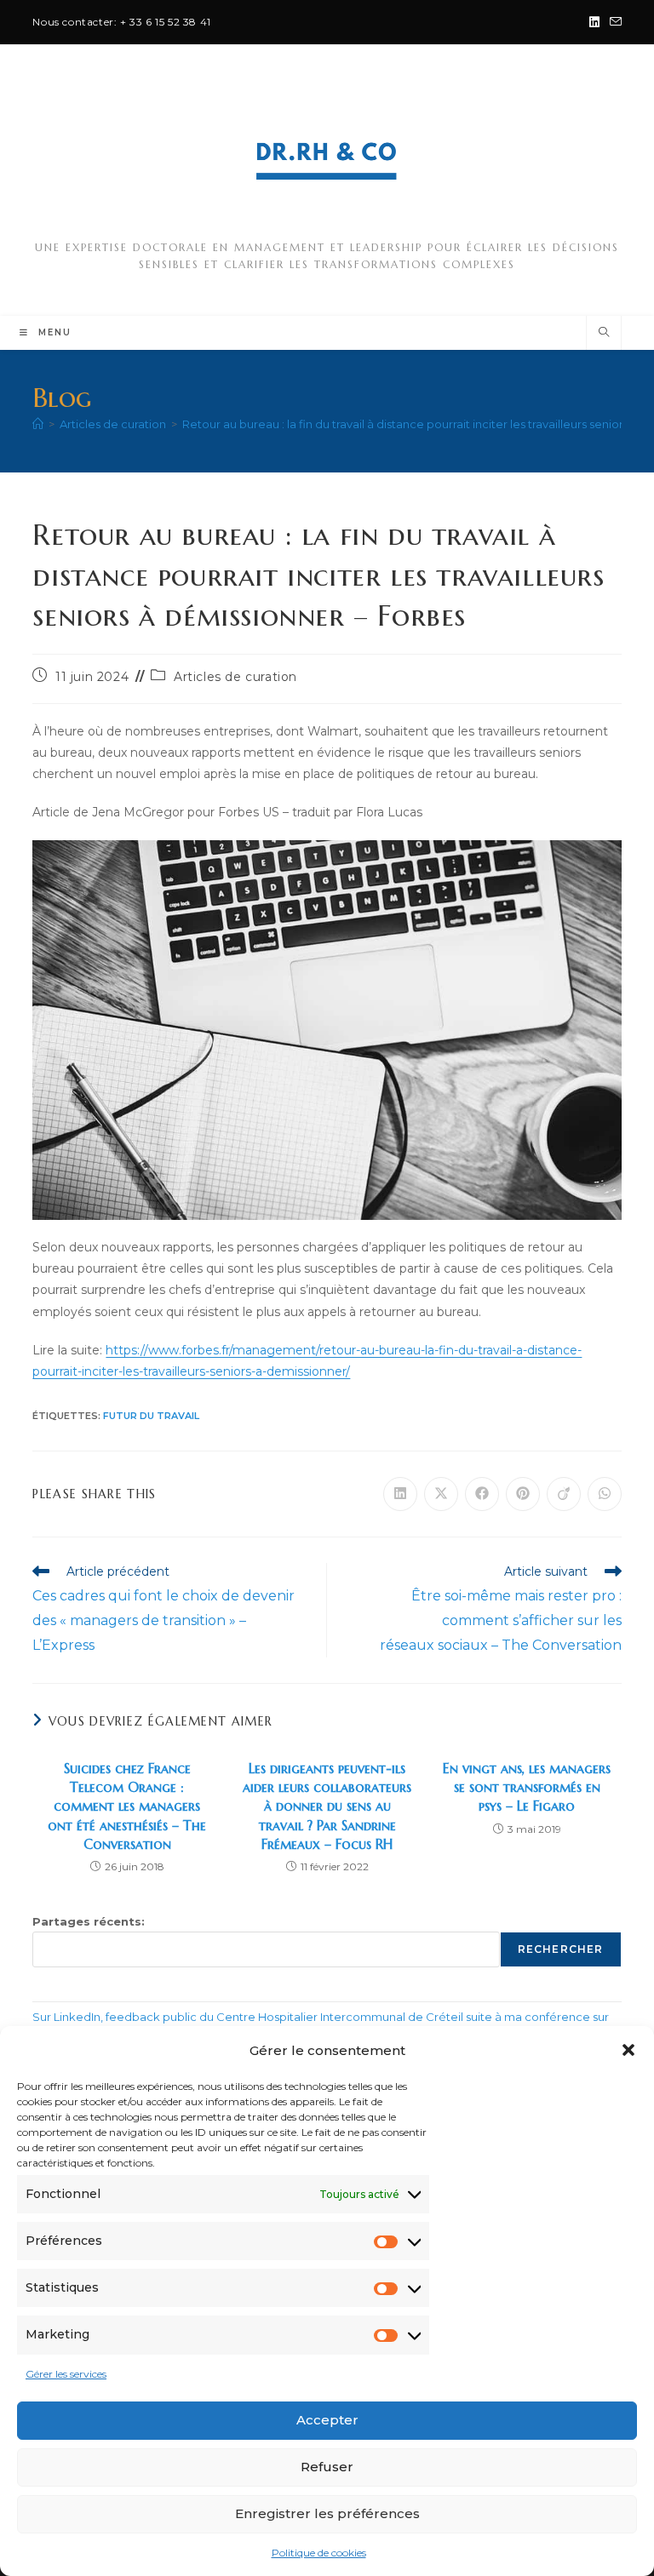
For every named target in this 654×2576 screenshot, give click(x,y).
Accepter (327, 2420)
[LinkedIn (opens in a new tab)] (594, 22)
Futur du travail (151, 1416)
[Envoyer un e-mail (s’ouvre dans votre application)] (613, 22)
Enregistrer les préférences (327, 2513)
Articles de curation (235, 677)
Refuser (327, 2467)
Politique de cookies (319, 2553)
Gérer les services (66, 2374)
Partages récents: (89, 1921)
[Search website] (604, 333)
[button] (628, 2050)
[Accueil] (38, 424)
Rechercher (561, 1949)
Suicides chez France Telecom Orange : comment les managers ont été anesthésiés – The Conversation (127, 1806)
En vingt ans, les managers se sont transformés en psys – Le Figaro (527, 1787)
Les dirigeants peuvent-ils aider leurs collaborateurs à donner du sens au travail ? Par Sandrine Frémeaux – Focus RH (327, 1806)
